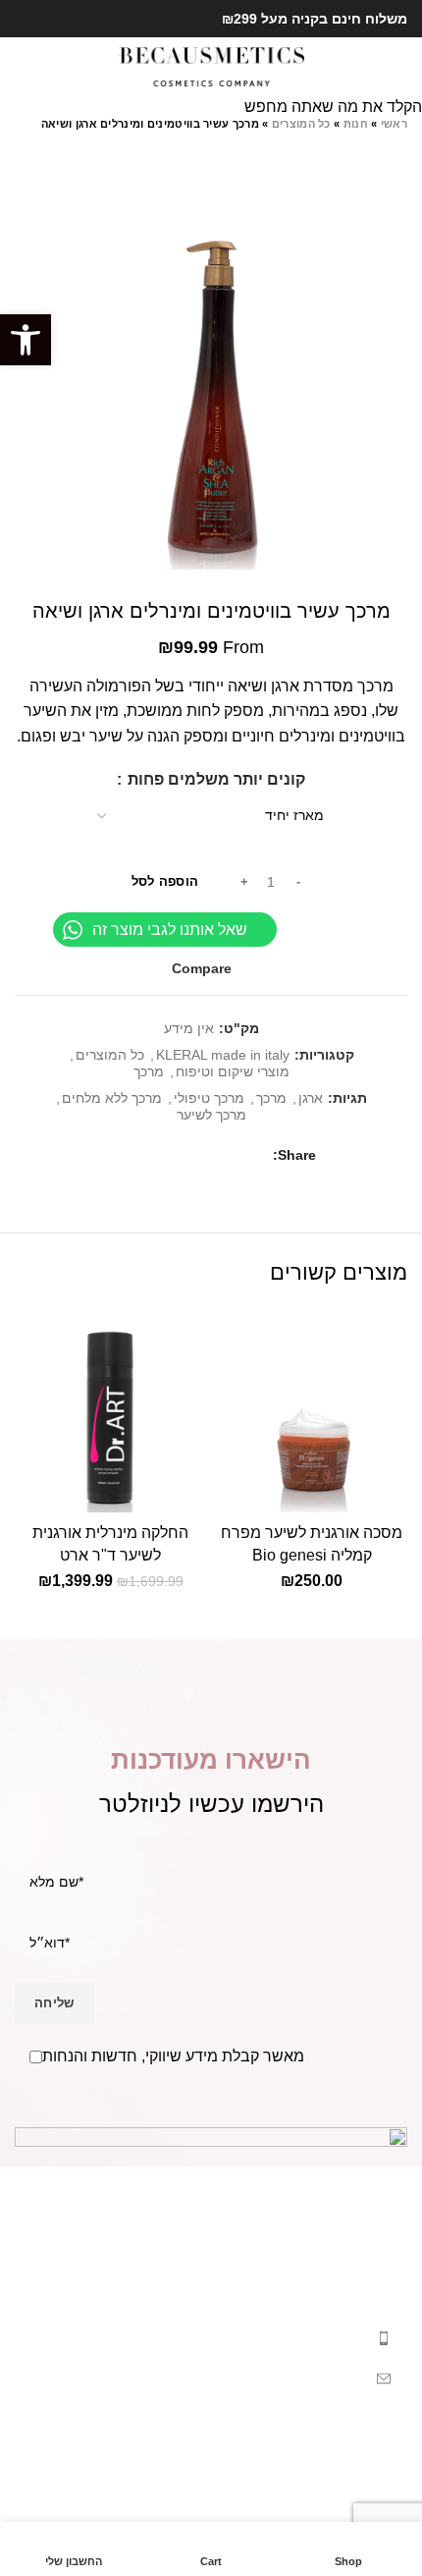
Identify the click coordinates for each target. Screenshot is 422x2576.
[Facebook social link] (49, 19)
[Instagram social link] (26, 19)
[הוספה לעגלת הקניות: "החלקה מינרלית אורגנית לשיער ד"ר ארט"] (186, 1493)
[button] (26, 340)
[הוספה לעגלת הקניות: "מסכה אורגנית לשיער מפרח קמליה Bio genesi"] (388, 1493)
